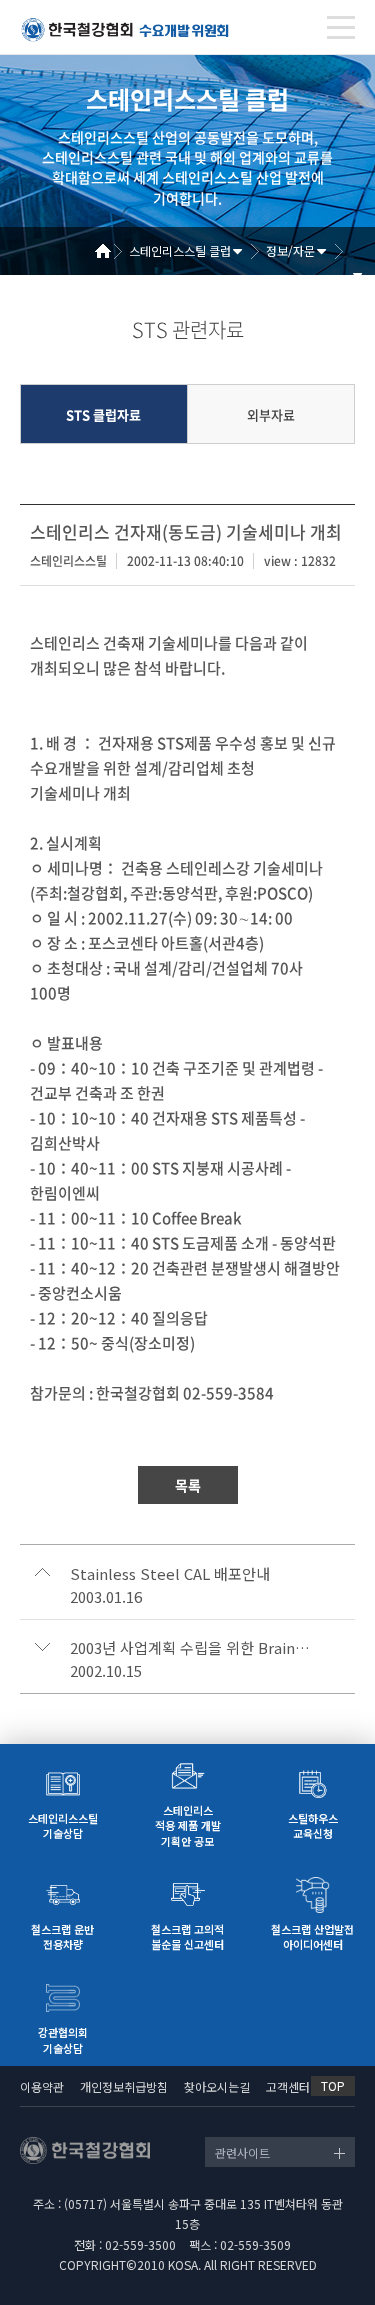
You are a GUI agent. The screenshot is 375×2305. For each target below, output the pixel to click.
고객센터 (288, 2086)
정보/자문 (290, 250)
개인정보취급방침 (124, 2086)
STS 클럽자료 (103, 414)
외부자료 (271, 414)
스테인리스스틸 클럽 (180, 250)
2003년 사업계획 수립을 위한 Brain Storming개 (190, 1648)
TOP (333, 2085)
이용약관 (42, 2086)
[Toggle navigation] (341, 27)
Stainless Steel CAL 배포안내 (170, 1574)
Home (110, 251)
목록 (188, 1485)
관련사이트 (242, 2152)
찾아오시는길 (217, 2086)
